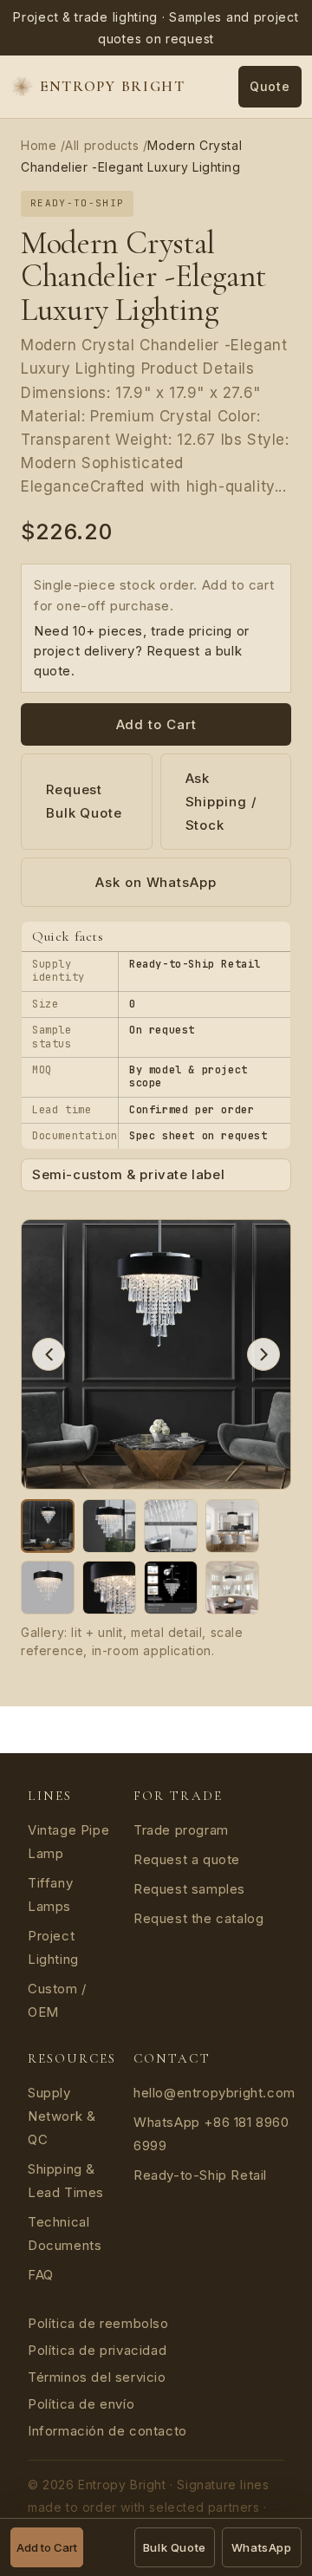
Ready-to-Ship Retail (200, 2175)
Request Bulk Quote (84, 801)
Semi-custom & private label (128, 1175)
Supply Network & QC (62, 2116)
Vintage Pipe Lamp (68, 1842)
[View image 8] (232, 1588)
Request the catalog (198, 1918)
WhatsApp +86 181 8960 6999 (211, 2134)
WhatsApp (262, 2547)
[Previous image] (49, 1354)
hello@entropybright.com (214, 2093)
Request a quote (187, 1859)
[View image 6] (109, 1588)
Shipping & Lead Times (66, 2181)
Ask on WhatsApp (156, 882)
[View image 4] (232, 1526)
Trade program (181, 1830)
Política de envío (81, 2404)
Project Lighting (53, 1947)
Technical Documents (65, 2234)
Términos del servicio (97, 2377)
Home (39, 145)
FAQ (41, 2275)
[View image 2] (109, 1526)
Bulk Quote (175, 2547)
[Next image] (263, 1354)
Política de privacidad (97, 2350)
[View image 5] (48, 1588)
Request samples (189, 1889)
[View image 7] (171, 1588)
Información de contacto (107, 2431)
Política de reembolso (98, 2323)
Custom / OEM (57, 2000)
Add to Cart (156, 724)
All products (102, 145)
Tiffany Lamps (50, 1895)
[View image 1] (48, 1526)
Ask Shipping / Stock (221, 802)
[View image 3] (171, 1526)
